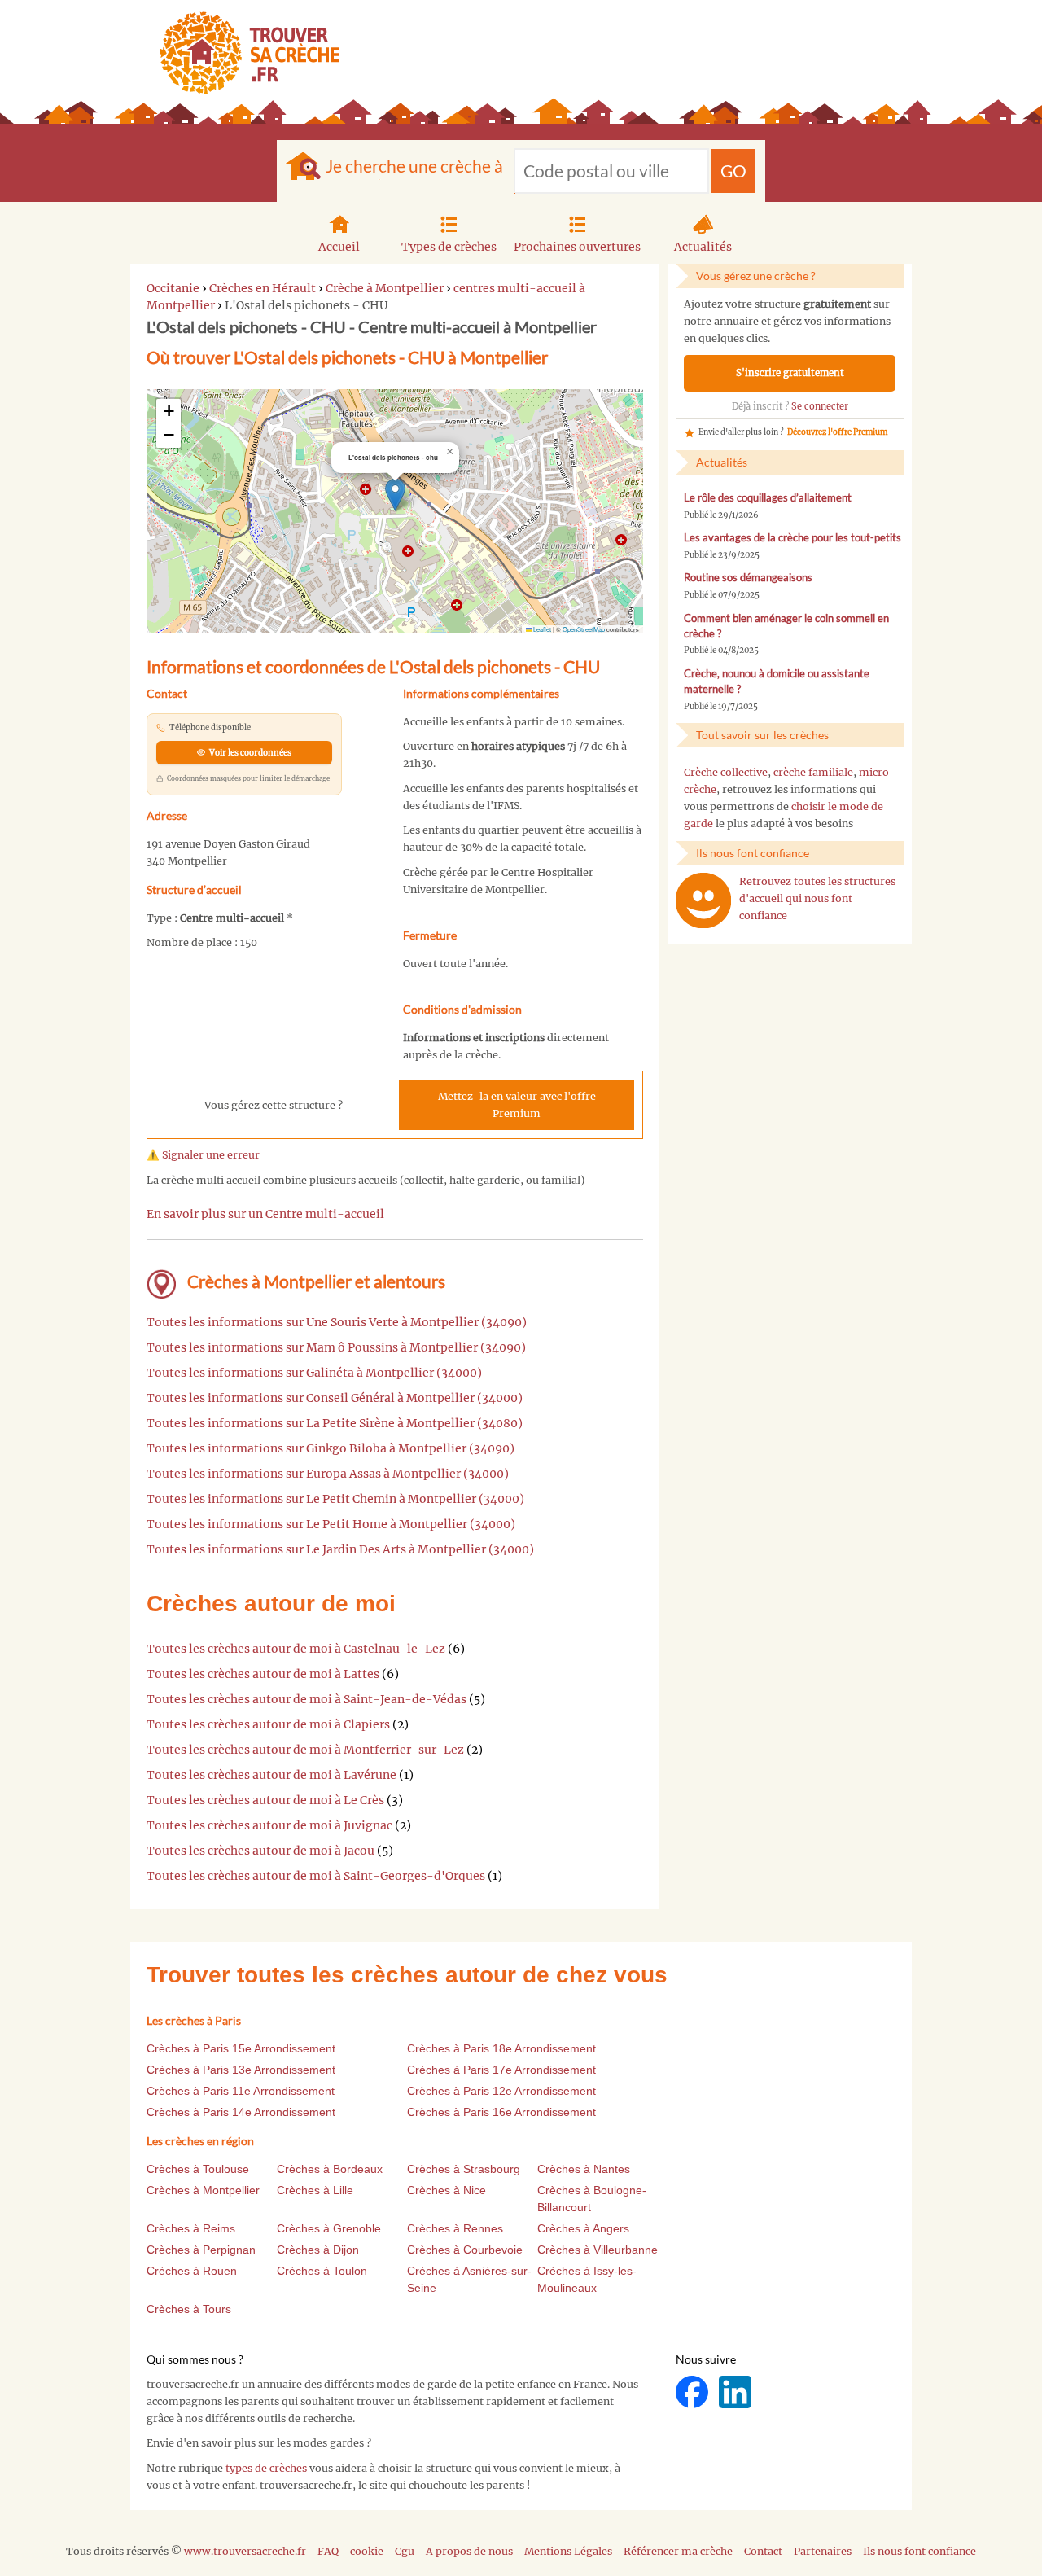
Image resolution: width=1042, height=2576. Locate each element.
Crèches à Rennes (455, 2228)
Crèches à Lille (315, 2190)
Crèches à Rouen (192, 2271)
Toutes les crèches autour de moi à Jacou (260, 1851)
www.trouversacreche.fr (245, 2551)
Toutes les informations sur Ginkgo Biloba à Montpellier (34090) (331, 1448)
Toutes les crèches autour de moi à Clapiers (268, 1724)
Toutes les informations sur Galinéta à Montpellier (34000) (314, 1373)
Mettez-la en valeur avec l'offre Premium (517, 1105)
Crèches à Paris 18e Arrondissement (501, 2048)
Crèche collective (726, 772)
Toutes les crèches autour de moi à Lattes (263, 1674)
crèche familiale (813, 772)
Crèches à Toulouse (198, 2169)
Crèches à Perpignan (201, 2250)
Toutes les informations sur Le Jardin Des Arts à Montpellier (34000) (340, 1549)
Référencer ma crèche (678, 2551)
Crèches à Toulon (322, 2271)
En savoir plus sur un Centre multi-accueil (265, 1214)
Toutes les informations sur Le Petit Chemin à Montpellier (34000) (335, 1499)
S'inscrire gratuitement (790, 373)
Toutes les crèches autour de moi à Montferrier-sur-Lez (305, 1750)
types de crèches (266, 2468)
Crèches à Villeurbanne (598, 2250)
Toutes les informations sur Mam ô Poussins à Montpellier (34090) (336, 1347)
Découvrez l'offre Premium (837, 432)
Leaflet (541, 629)
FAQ (328, 2551)
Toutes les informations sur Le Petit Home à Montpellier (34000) (331, 1524)
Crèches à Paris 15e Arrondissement (241, 2048)
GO (733, 171)
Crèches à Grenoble (329, 2228)
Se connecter (820, 406)
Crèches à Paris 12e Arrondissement (501, 2091)
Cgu (405, 2551)
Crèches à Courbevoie (465, 2250)
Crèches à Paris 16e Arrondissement (501, 2112)
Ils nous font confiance (919, 2551)
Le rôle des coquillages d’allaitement (768, 498)
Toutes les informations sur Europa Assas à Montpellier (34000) (328, 1474)
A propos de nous (469, 2551)
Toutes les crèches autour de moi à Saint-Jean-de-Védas (306, 1699)
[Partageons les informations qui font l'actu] (693, 2392)
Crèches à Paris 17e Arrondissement (501, 2070)
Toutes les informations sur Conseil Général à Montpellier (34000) (335, 1398)
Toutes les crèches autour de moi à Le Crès (265, 1800)
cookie (367, 2551)
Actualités (703, 247)
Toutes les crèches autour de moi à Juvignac (269, 1825)
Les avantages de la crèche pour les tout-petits (792, 538)
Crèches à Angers (583, 2228)
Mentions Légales (568, 2551)
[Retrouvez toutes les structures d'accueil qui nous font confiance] (703, 900)
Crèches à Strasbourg (464, 2169)
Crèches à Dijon (318, 2250)
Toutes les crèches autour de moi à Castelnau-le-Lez (296, 1649)
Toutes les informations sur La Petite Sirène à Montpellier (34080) (335, 1423)
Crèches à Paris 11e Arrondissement (241, 2091)
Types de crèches (449, 247)
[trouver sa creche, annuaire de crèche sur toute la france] (243, 53)
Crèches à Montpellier (203, 2190)
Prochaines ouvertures (577, 247)
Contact (763, 2551)
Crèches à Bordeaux (330, 2169)
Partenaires (823, 2551)
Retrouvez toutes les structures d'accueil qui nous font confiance (817, 898)
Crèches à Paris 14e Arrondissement (241, 2112)
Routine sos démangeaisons (748, 578)
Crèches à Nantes (584, 2169)
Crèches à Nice (447, 2190)
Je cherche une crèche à (414, 166)
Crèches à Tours (189, 2309)
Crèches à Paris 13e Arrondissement (241, 2070)
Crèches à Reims (191, 2228)
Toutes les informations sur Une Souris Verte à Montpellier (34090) (337, 1322)
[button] (395, 495)
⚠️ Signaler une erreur (203, 1155)
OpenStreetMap (584, 629)
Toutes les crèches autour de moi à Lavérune (271, 1775)
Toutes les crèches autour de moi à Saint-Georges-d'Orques (316, 1876)
